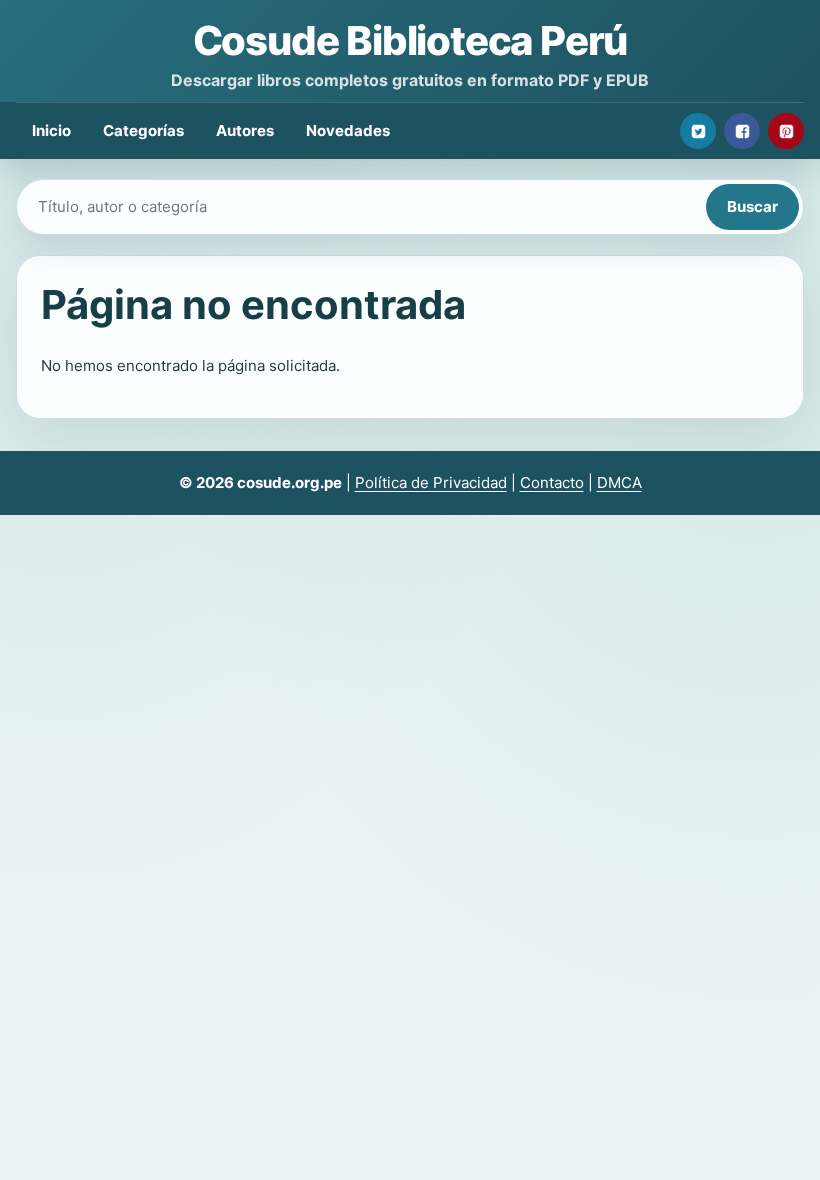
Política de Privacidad (431, 482)
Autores (245, 130)
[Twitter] (698, 131)
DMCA (619, 482)
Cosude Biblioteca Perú (410, 40)
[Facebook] (742, 131)
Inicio (51, 130)
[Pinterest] (786, 131)
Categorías (143, 130)
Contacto (552, 482)
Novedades (348, 130)
